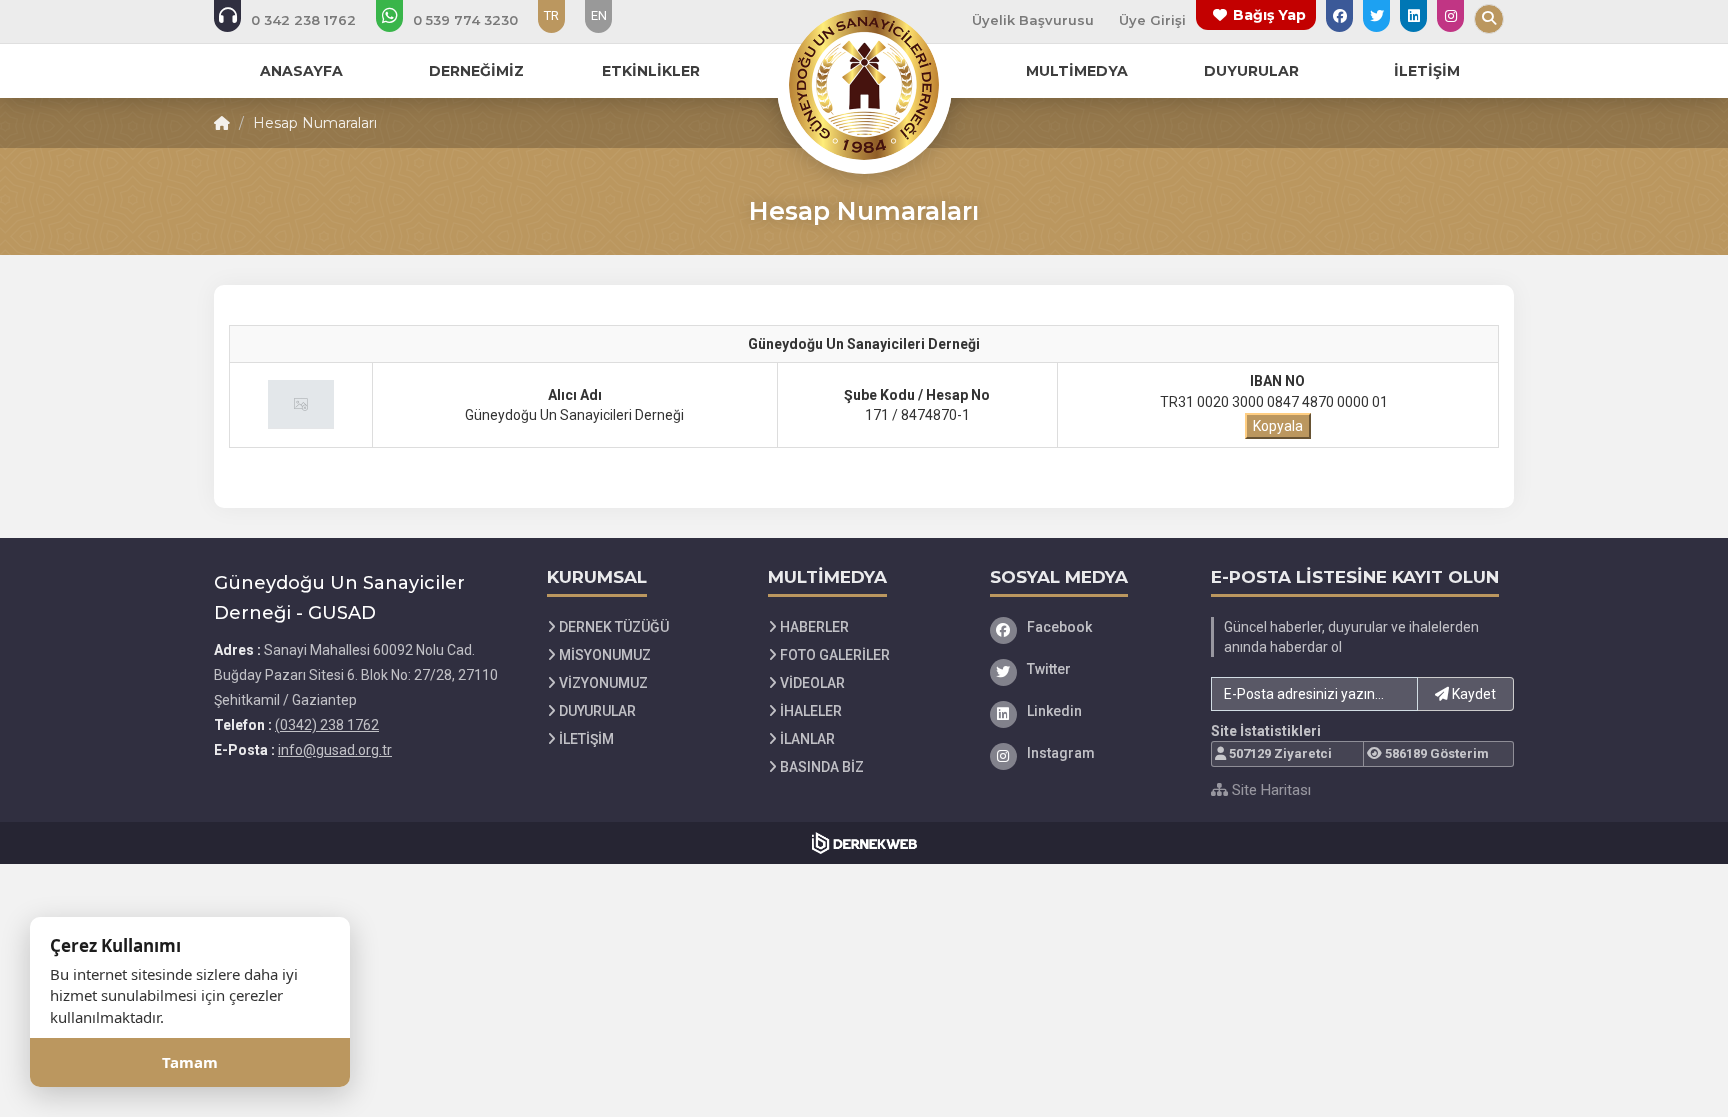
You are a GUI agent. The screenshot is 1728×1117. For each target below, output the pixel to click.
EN (599, 15)
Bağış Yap (1269, 15)
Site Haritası (1269, 790)
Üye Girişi (1152, 20)
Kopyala (1278, 426)
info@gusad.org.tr (335, 750)
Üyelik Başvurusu (1033, 20)
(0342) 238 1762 (327, 725)
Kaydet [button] (1472, 694)
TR (551, 15)
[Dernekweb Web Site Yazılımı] (864, 843)
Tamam (190, 1062)
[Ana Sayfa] (864, 84)
